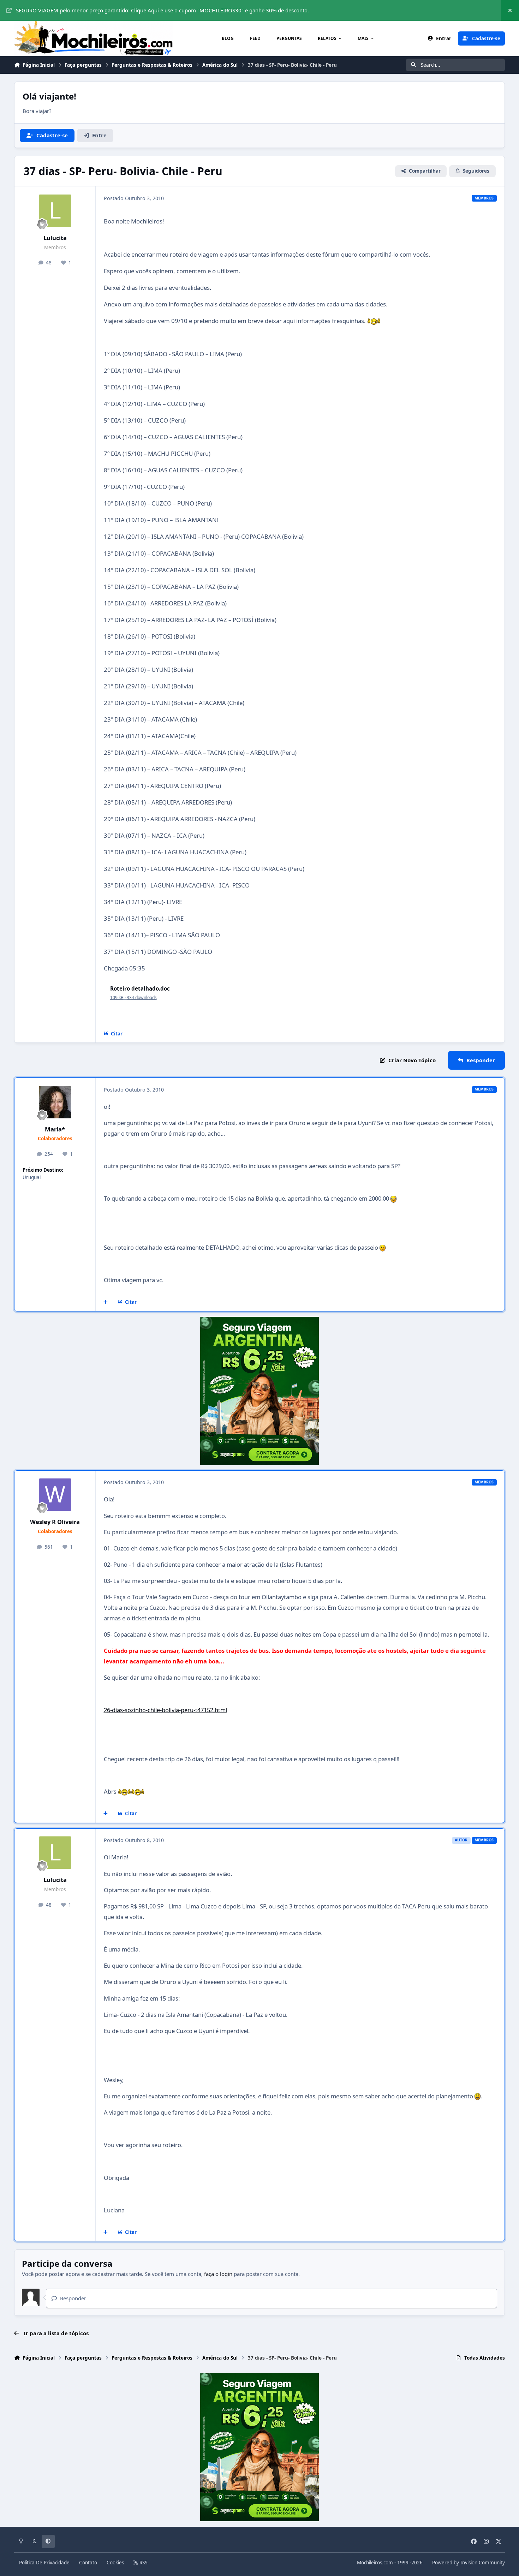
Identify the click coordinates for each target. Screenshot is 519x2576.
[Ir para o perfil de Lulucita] (55, 211)
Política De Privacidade (44, 2563)
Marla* (55, 1129)
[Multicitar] (106, 1302)
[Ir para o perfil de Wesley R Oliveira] (55, 1495)
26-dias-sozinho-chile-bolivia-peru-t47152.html (165, 1710)
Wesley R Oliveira (55, 1522)
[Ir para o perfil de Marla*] (55, 1102)
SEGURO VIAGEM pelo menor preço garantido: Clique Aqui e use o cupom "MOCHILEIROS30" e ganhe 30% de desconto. (162, 10)
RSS (143, 2563)
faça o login (218, 2274)
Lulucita (55, 238)
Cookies (115, 2563)
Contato (88, 2563)
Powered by (469, 2563)
